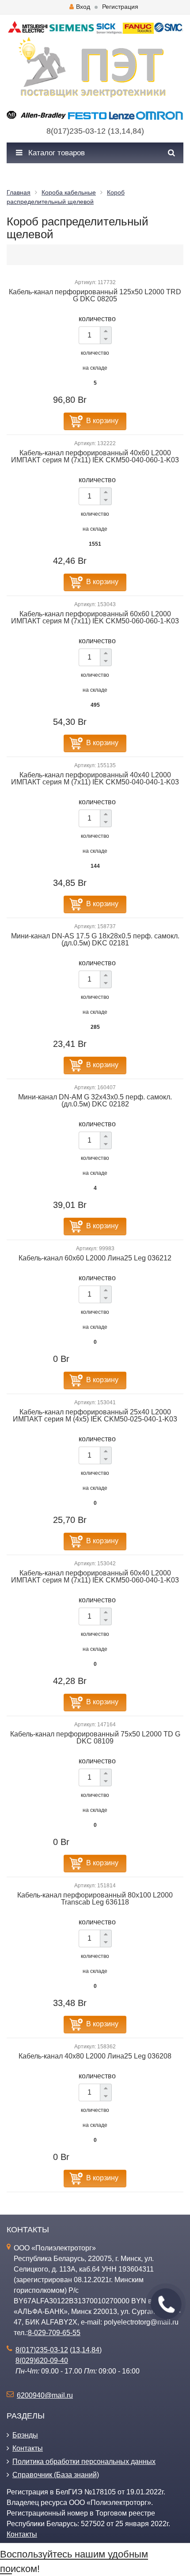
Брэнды (25, 2435)
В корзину (102, 421)
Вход (83, 7)
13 (115, 131)
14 (126, 131)
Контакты (28, 2448)
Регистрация (120, 7)
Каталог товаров (55, 153)
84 (137, 131)
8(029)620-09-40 (42, 2360)
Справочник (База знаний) (56, 2475)
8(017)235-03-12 (76, 131)
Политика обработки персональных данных (84, 2462)
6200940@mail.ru (45, 2395)
